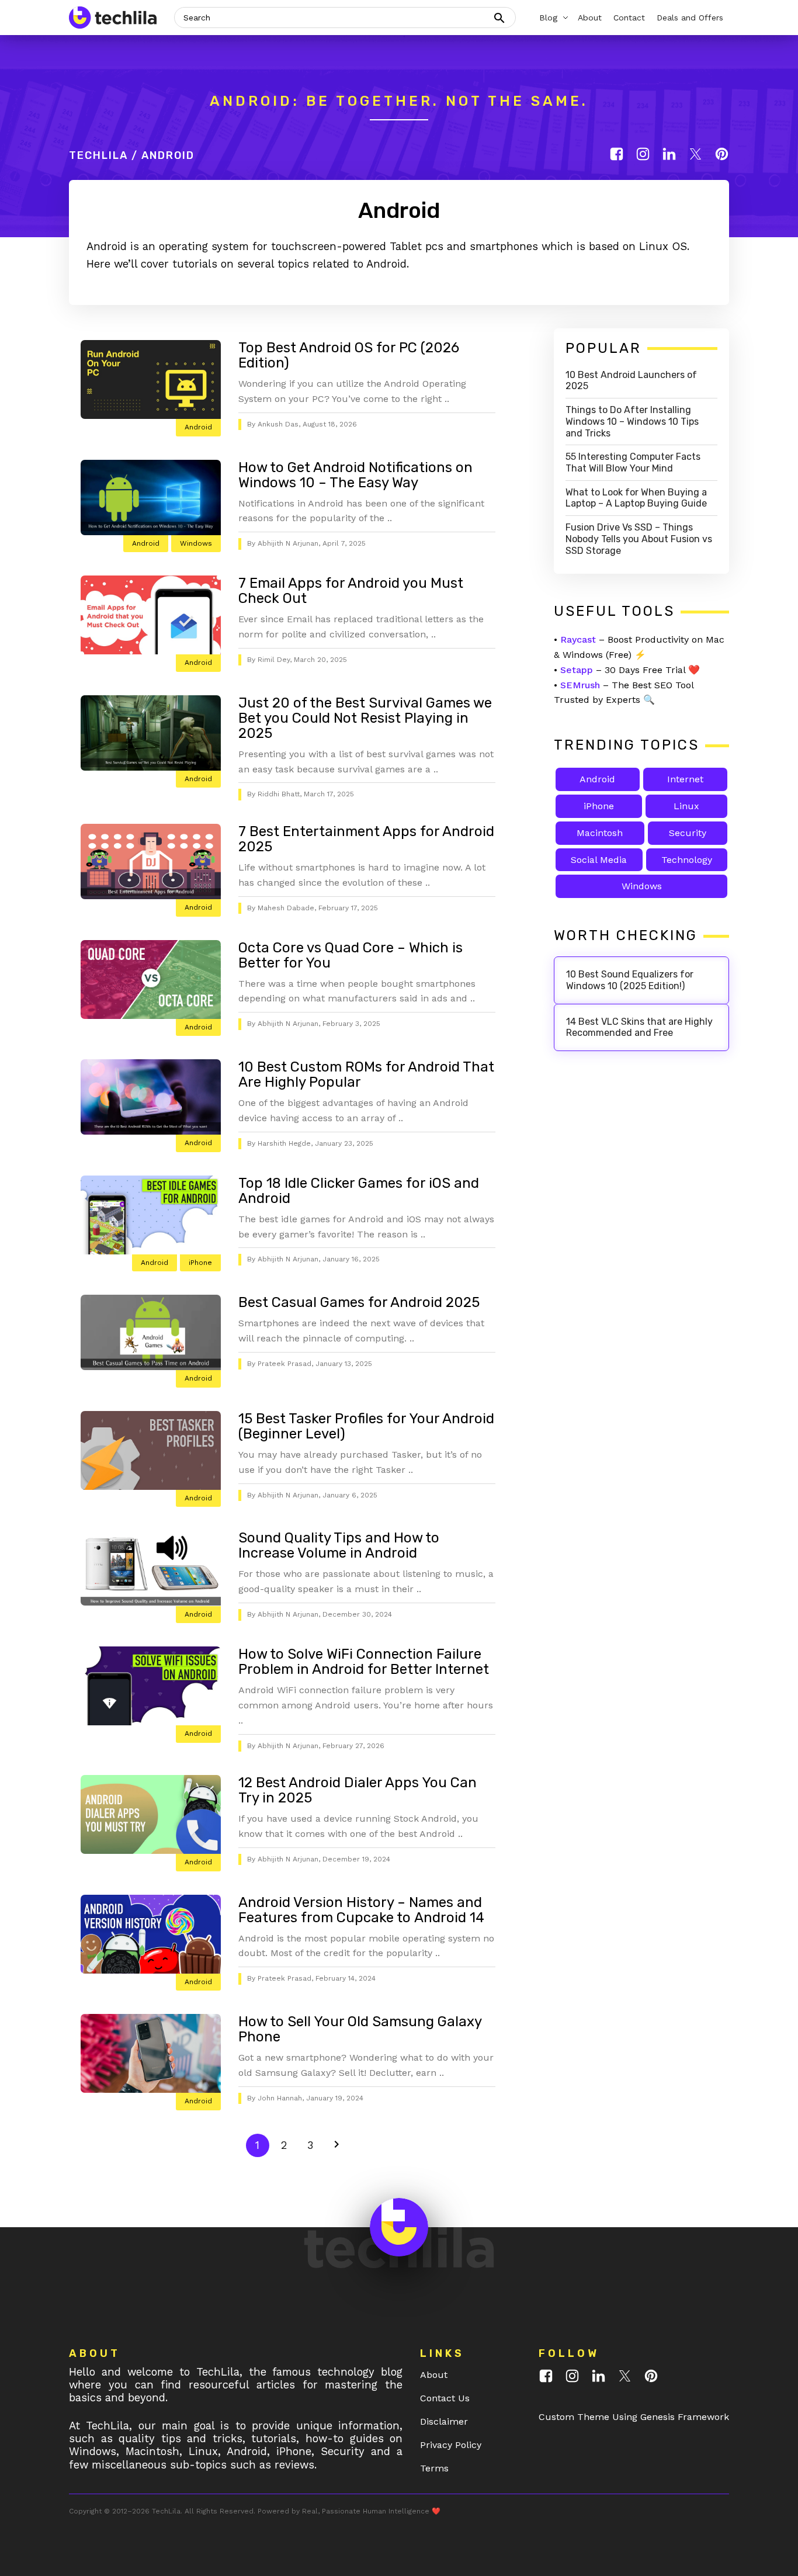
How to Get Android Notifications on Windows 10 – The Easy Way (355, 475)
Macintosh (600, 833)
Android (198, 427)
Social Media (599, 860)
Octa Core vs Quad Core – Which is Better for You (351, 955)
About (434, 2375)
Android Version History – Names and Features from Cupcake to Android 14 (361, 1910)
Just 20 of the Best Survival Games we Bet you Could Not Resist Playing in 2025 (365, 718)
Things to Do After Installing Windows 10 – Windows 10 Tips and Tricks (632, 422)
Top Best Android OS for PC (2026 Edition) (349, 355)
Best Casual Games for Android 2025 (359, 1302)
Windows (196, 543)
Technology (687, 860)
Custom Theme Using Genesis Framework (634, 2417)
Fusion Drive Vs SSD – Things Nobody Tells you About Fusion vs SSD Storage (639, 539)
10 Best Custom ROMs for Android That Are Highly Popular (366, 1074)
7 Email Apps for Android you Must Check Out (351, 591)
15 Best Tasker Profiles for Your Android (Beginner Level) (366, 1426)
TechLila (98, 155)
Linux (686, 806)
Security (688, 833)
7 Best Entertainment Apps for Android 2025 (366, 839)
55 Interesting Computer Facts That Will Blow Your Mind (633, 462)
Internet (685, 779)
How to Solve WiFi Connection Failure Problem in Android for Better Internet (364, 1662)
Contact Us (445, 2398)
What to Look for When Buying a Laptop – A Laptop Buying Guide (636, 498)
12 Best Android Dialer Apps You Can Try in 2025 (358, 1790)
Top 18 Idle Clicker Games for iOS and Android (359, 1191)
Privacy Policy (451, 2445)
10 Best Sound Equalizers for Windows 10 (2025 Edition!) (630, 980)
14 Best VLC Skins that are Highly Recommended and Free (639, 1027)
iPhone (200, 1263)
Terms (434, 2468)
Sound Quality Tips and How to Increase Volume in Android (339, 1545)
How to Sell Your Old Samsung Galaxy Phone (360, 2029)
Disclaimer (444, 2421)
